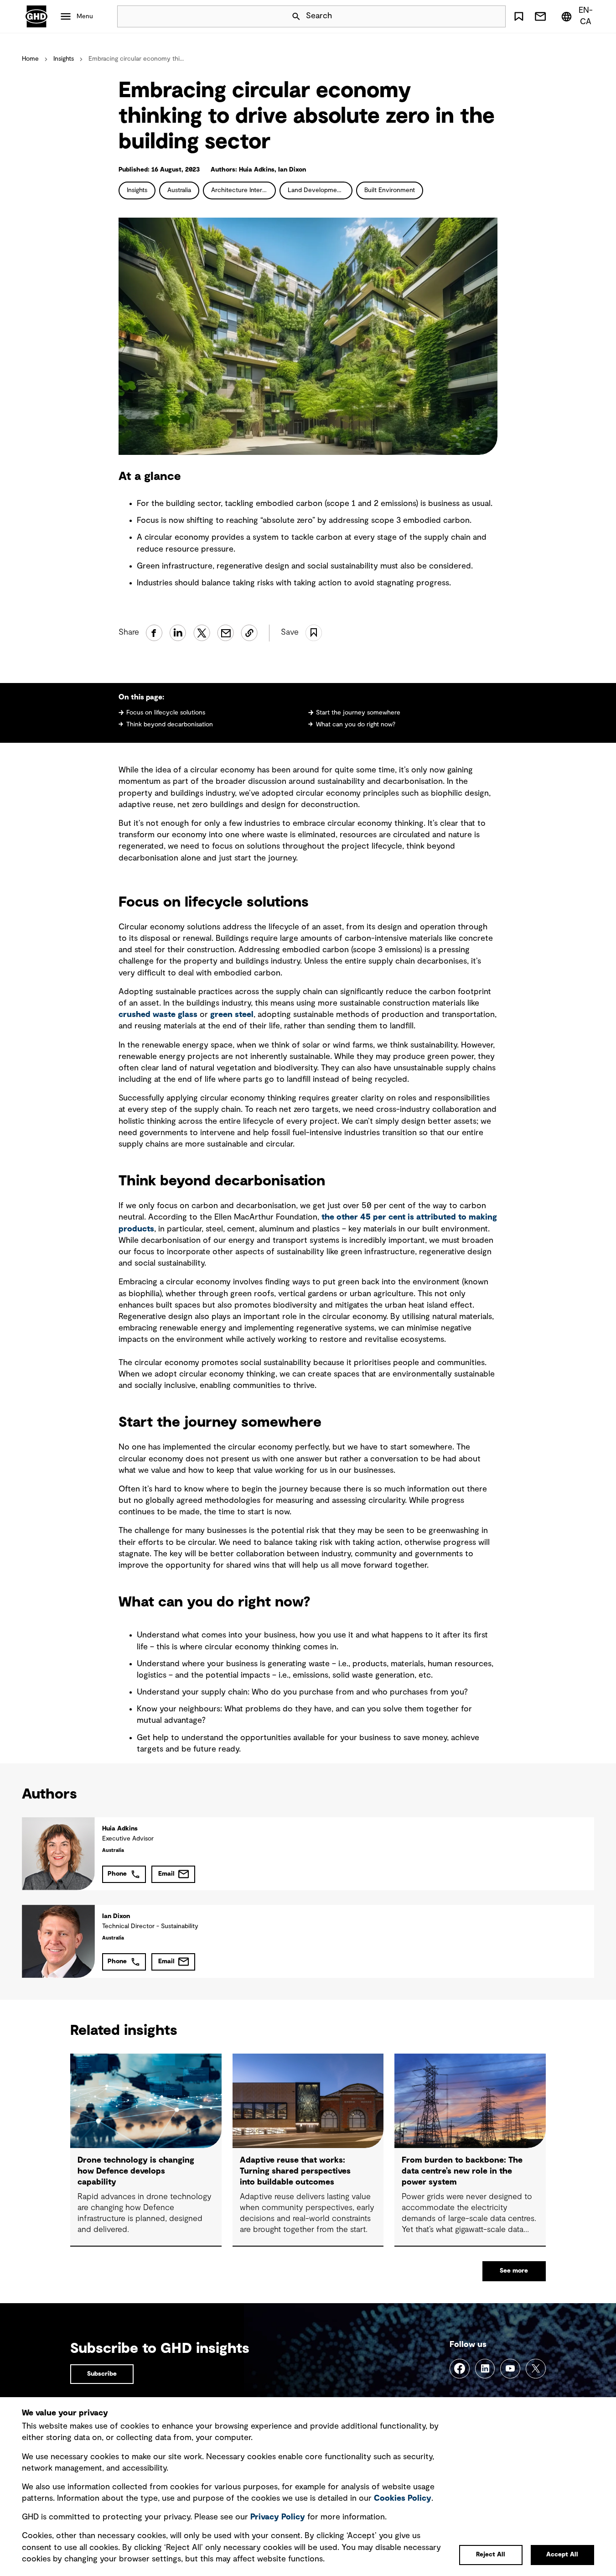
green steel (232, 1015)
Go (495, 16)
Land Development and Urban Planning (320, 190)
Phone (117, 1874)
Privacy (278, 2517)
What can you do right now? (356, 725)
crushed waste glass (158, 1015)
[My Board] (519, 16)
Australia (179, 190)
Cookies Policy (403, 2498)
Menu (85, 16)
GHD (36, 16)
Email (166, 1874)
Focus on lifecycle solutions (166, 713)
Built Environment (390, 190)
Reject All (491, 2555)
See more (514, 2271)
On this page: (141, 697)
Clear (473, 16)
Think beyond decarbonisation (170, 725)
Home (30, 59)
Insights (64, 59)
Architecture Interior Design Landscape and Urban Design (243, 190)
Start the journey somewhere (358, 713)
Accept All (562, 2555)
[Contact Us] (540, 16)
